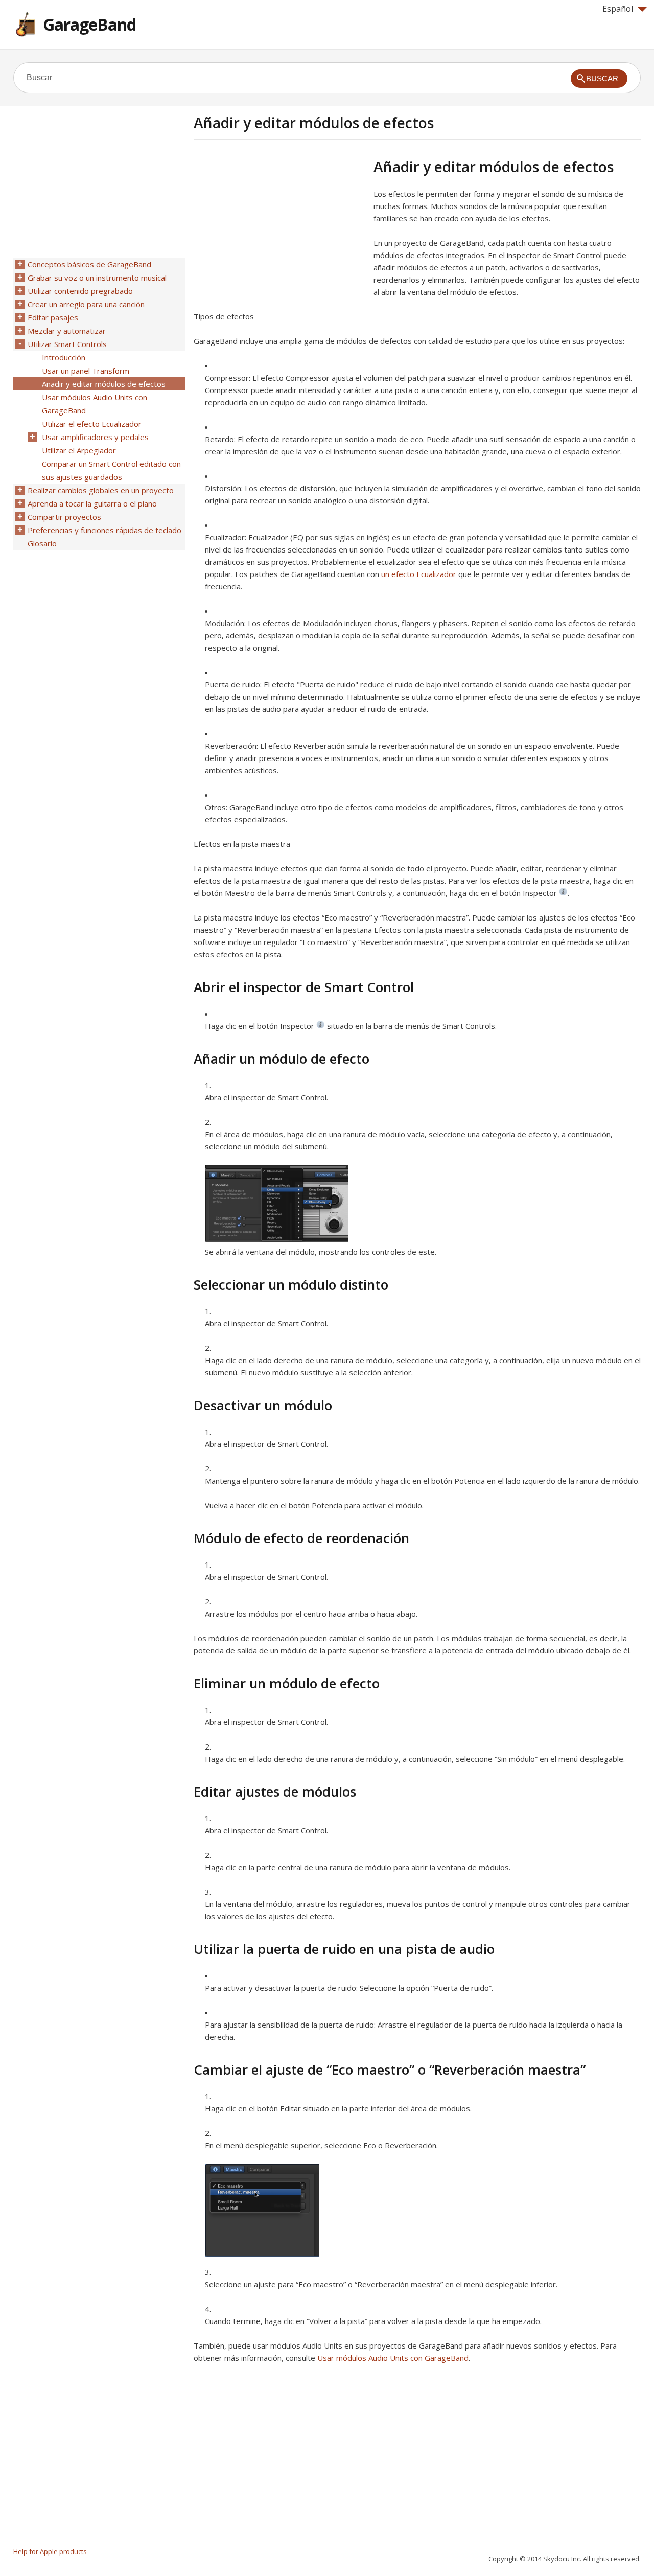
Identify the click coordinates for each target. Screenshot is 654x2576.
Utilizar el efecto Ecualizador (92, 424)
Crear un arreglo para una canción (86, 304)
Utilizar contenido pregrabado (80, 291)
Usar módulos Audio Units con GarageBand (393, 2358)
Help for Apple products (50, 2551)
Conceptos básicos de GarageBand (89, 264)
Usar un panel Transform (86, 371)
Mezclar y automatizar (67, 331)
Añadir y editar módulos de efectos (104, 384)
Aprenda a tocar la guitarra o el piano (92, 503)
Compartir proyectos (64, 517)
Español (618, 9)
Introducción (64, 357)
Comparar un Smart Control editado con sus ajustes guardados (111, 470)
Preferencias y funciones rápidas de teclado (104, 530)
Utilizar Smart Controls (67, 344)
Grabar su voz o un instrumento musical (97, 278)
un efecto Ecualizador (419, 574)
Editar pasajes (53, 317)
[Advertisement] (279, 229)
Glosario (42, 543)
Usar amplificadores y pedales (95, 437)
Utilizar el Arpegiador (79, 450)
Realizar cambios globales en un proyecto (101, 490)
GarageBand (89, 24)
